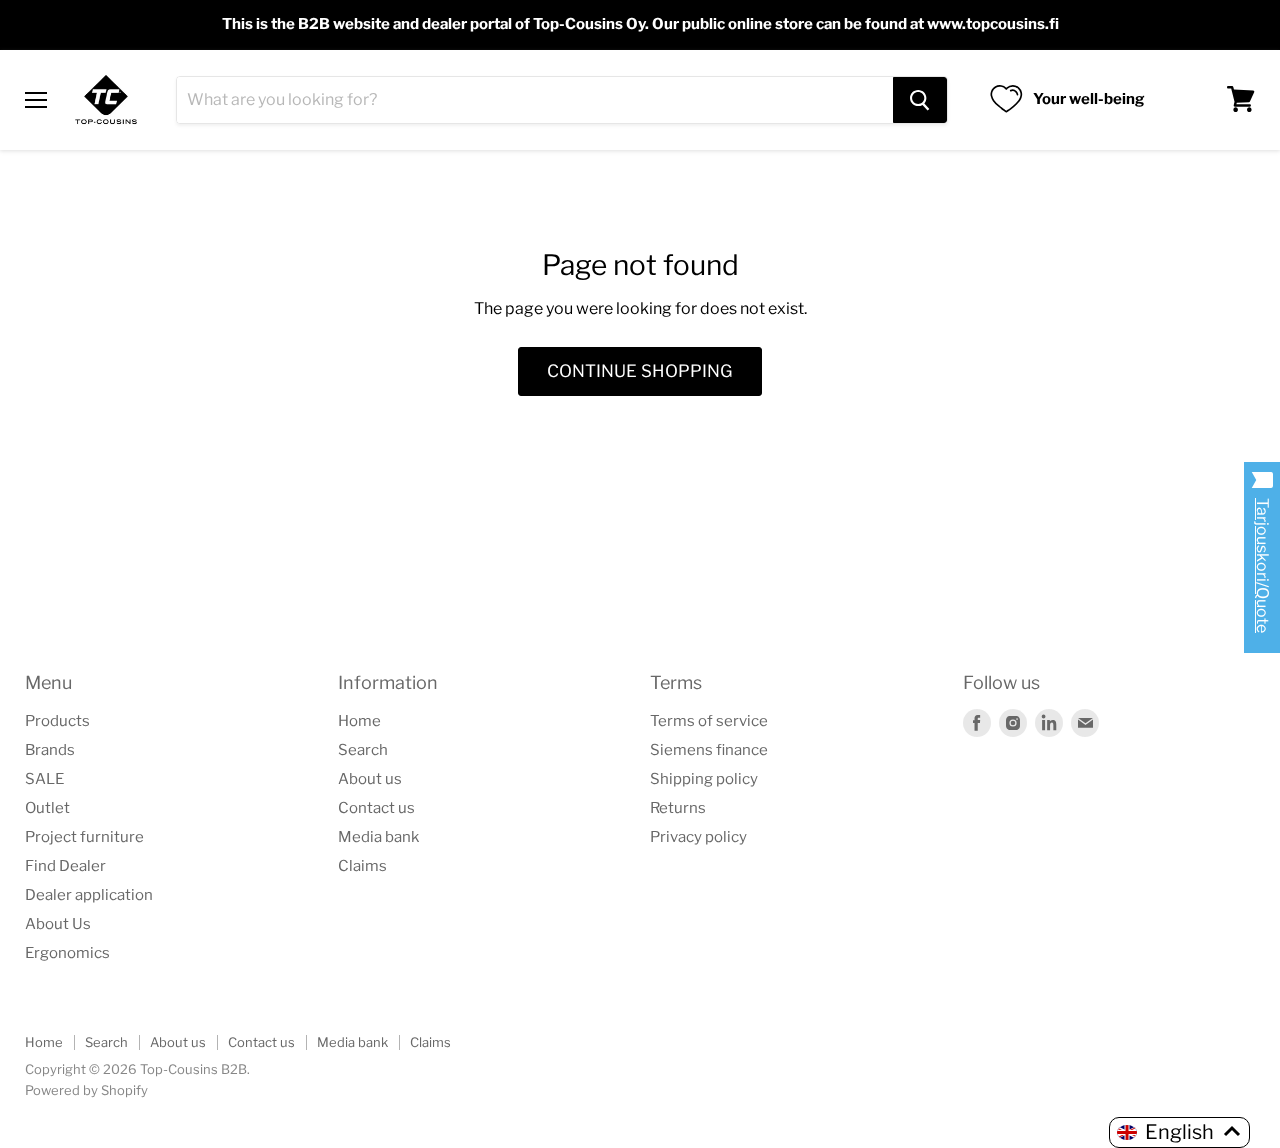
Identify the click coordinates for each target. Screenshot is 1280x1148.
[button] (1179, 1132)
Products (57, 721)
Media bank (378, 837)
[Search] (920, 99)
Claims (362, 866)
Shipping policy (704, 779)
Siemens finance (709, 750)
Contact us (376, 808)
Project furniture (84, 837)
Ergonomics (67, 953)
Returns (678, 808)
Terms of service (709, 721)
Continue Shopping (640, 371)
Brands (50, 750)
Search (363, 750)
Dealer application (89, 895)
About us (370, 779)
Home (359, 721)
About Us (58, 924)
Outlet (47, 808)
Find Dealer (65, 866)
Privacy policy (698, 837)
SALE (44, 779)
